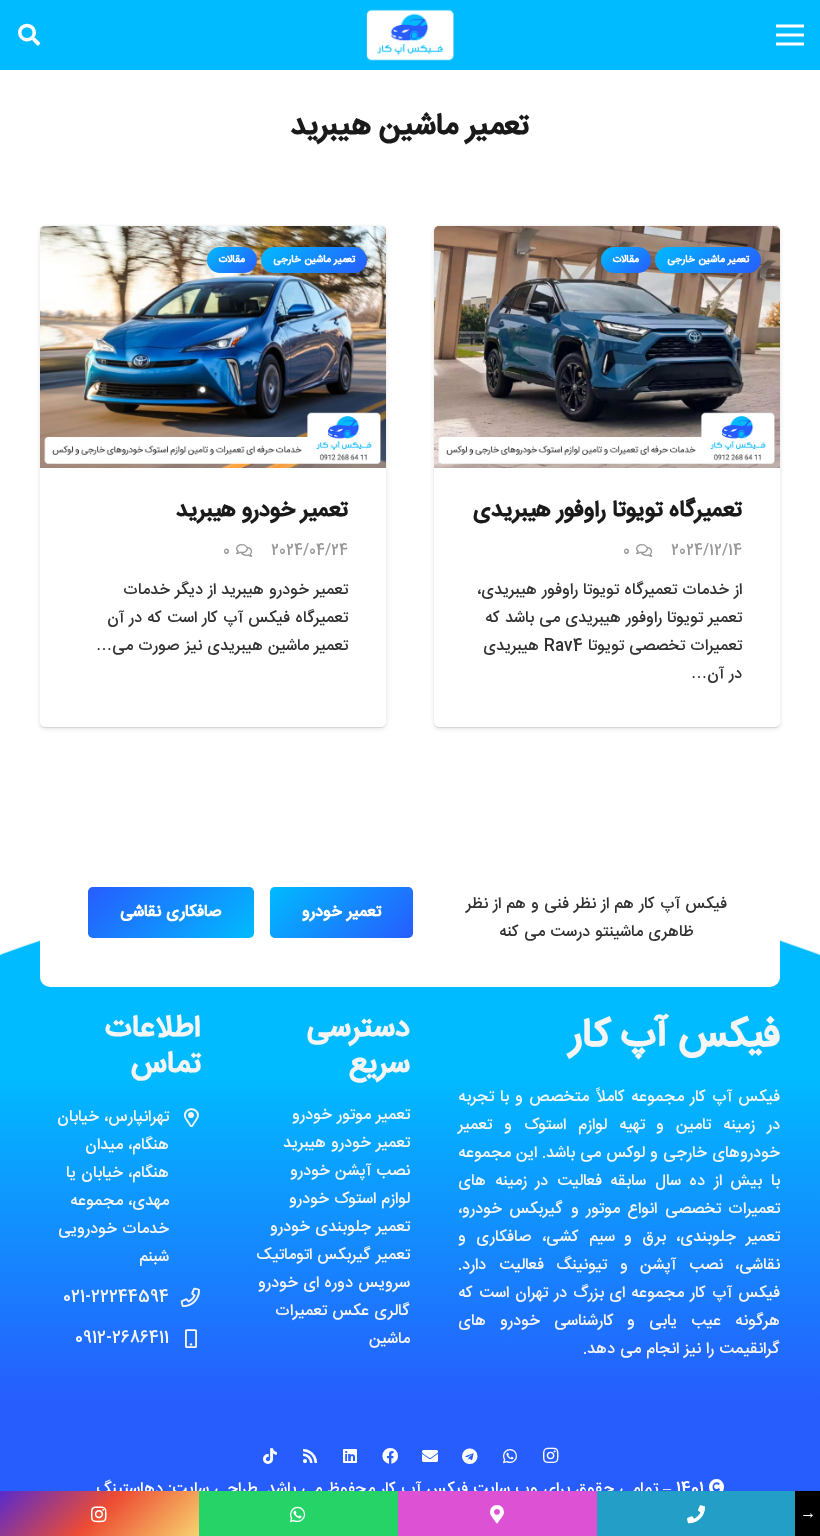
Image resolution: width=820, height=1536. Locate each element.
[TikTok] (270, 1456)
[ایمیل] (430, 1456)
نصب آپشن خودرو (350, 1171)
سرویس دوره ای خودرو (334, 1283)
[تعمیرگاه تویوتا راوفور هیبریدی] (607, 239)
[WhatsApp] (510, 1456)
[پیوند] (410, 35)
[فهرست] (790, 35)
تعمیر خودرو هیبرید (262, 511)
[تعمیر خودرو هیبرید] (213, 239)
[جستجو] (29, 35)
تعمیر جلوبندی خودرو (340, 1227)
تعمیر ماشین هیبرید (410, 127)
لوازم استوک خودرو (349, 1199)
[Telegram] (470, 1456)
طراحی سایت (215, 1489)
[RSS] (310, 1456)
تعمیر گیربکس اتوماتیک (333, 1255)
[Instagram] (550, 1456)
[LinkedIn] (350, 1456)
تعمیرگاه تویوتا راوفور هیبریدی (607, 511)
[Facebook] (390, 1456)
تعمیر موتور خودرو (351, 1115)
